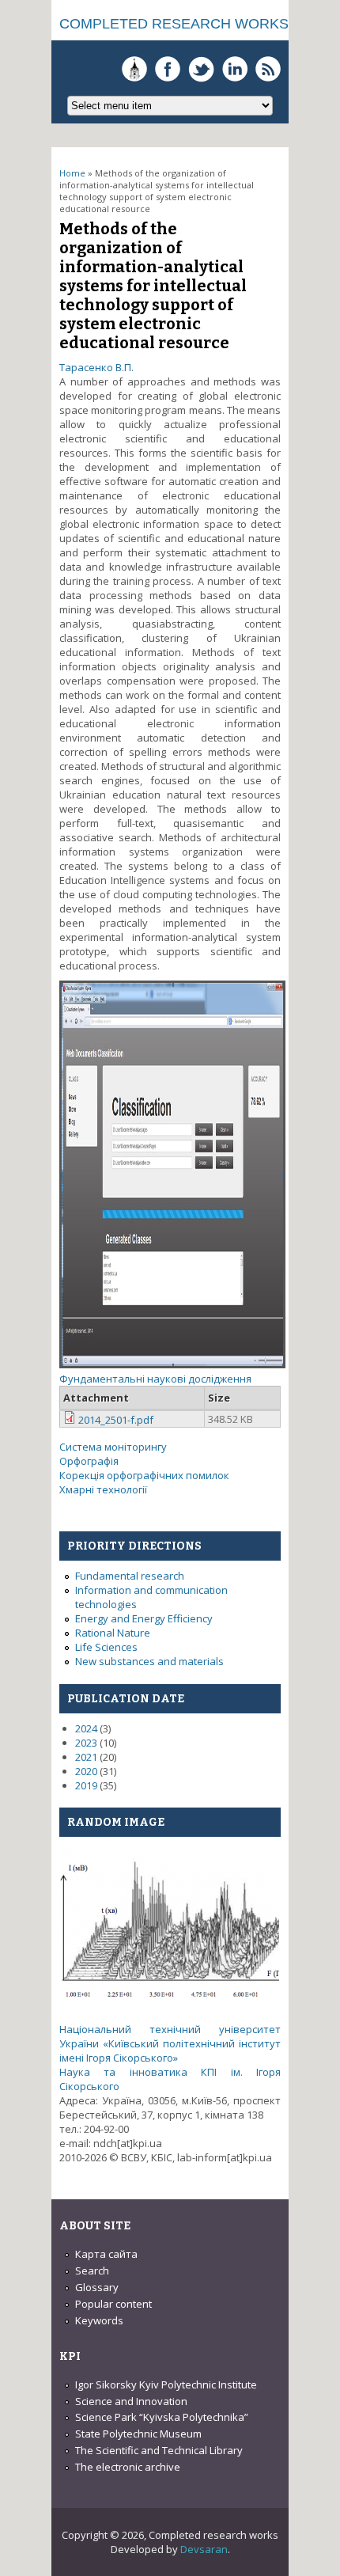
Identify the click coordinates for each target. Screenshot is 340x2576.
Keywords (99, 2320)
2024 (86, 1728)
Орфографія (89, 1461)
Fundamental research (130, 1576)
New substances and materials (149, 1661)
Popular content (113, 2304)
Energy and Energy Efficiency (144, 1618)
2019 (86, 1785)
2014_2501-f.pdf (116, 1420)
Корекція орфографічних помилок (144, 1475)
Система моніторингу (113, 1447)
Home (72, 173)
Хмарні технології (103, 1489)
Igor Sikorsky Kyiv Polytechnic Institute (166, 2384)
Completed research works (174, 24)
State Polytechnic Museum (138, 2434)
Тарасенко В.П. (96, 367)
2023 (86, 1743)
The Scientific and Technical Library (159, 2450)
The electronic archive (128, 2467)
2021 (86, 1757)
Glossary (97, 2287)
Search (92, 2271)
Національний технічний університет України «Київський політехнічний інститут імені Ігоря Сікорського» (170, 2043)
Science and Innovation (131, 2401)
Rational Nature (113, 1633)
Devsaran (204, 2549)
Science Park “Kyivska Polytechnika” (162, 2417)
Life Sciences (106, 1647)
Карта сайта (106, 2254)
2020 (86, 1771)
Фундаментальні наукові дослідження (155, 1379)
